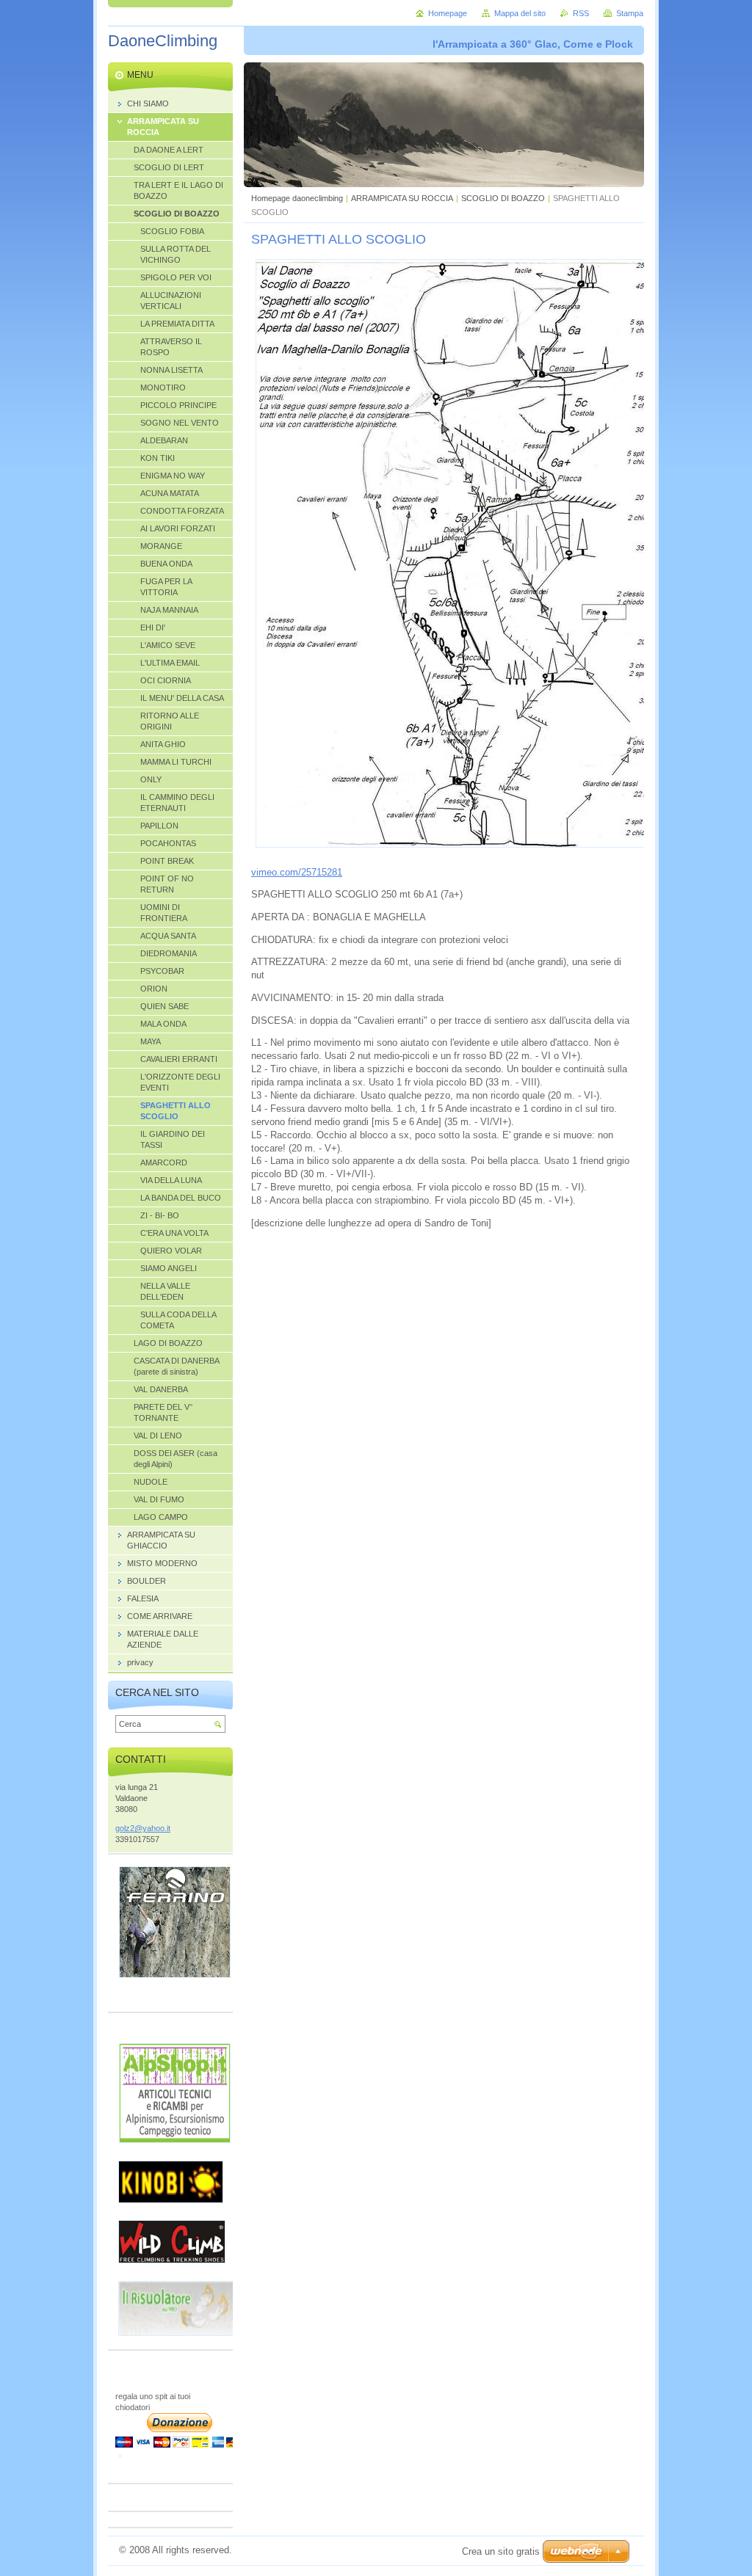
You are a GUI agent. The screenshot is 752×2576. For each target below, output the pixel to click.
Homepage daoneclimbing (297, 198)
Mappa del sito (520, 13)
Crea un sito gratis (501, 2551)
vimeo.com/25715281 (297, 872)
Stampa (630, 13)
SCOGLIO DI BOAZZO (503, 198)
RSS (581, 13)
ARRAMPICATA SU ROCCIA (402, 198)
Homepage (448, 13)
